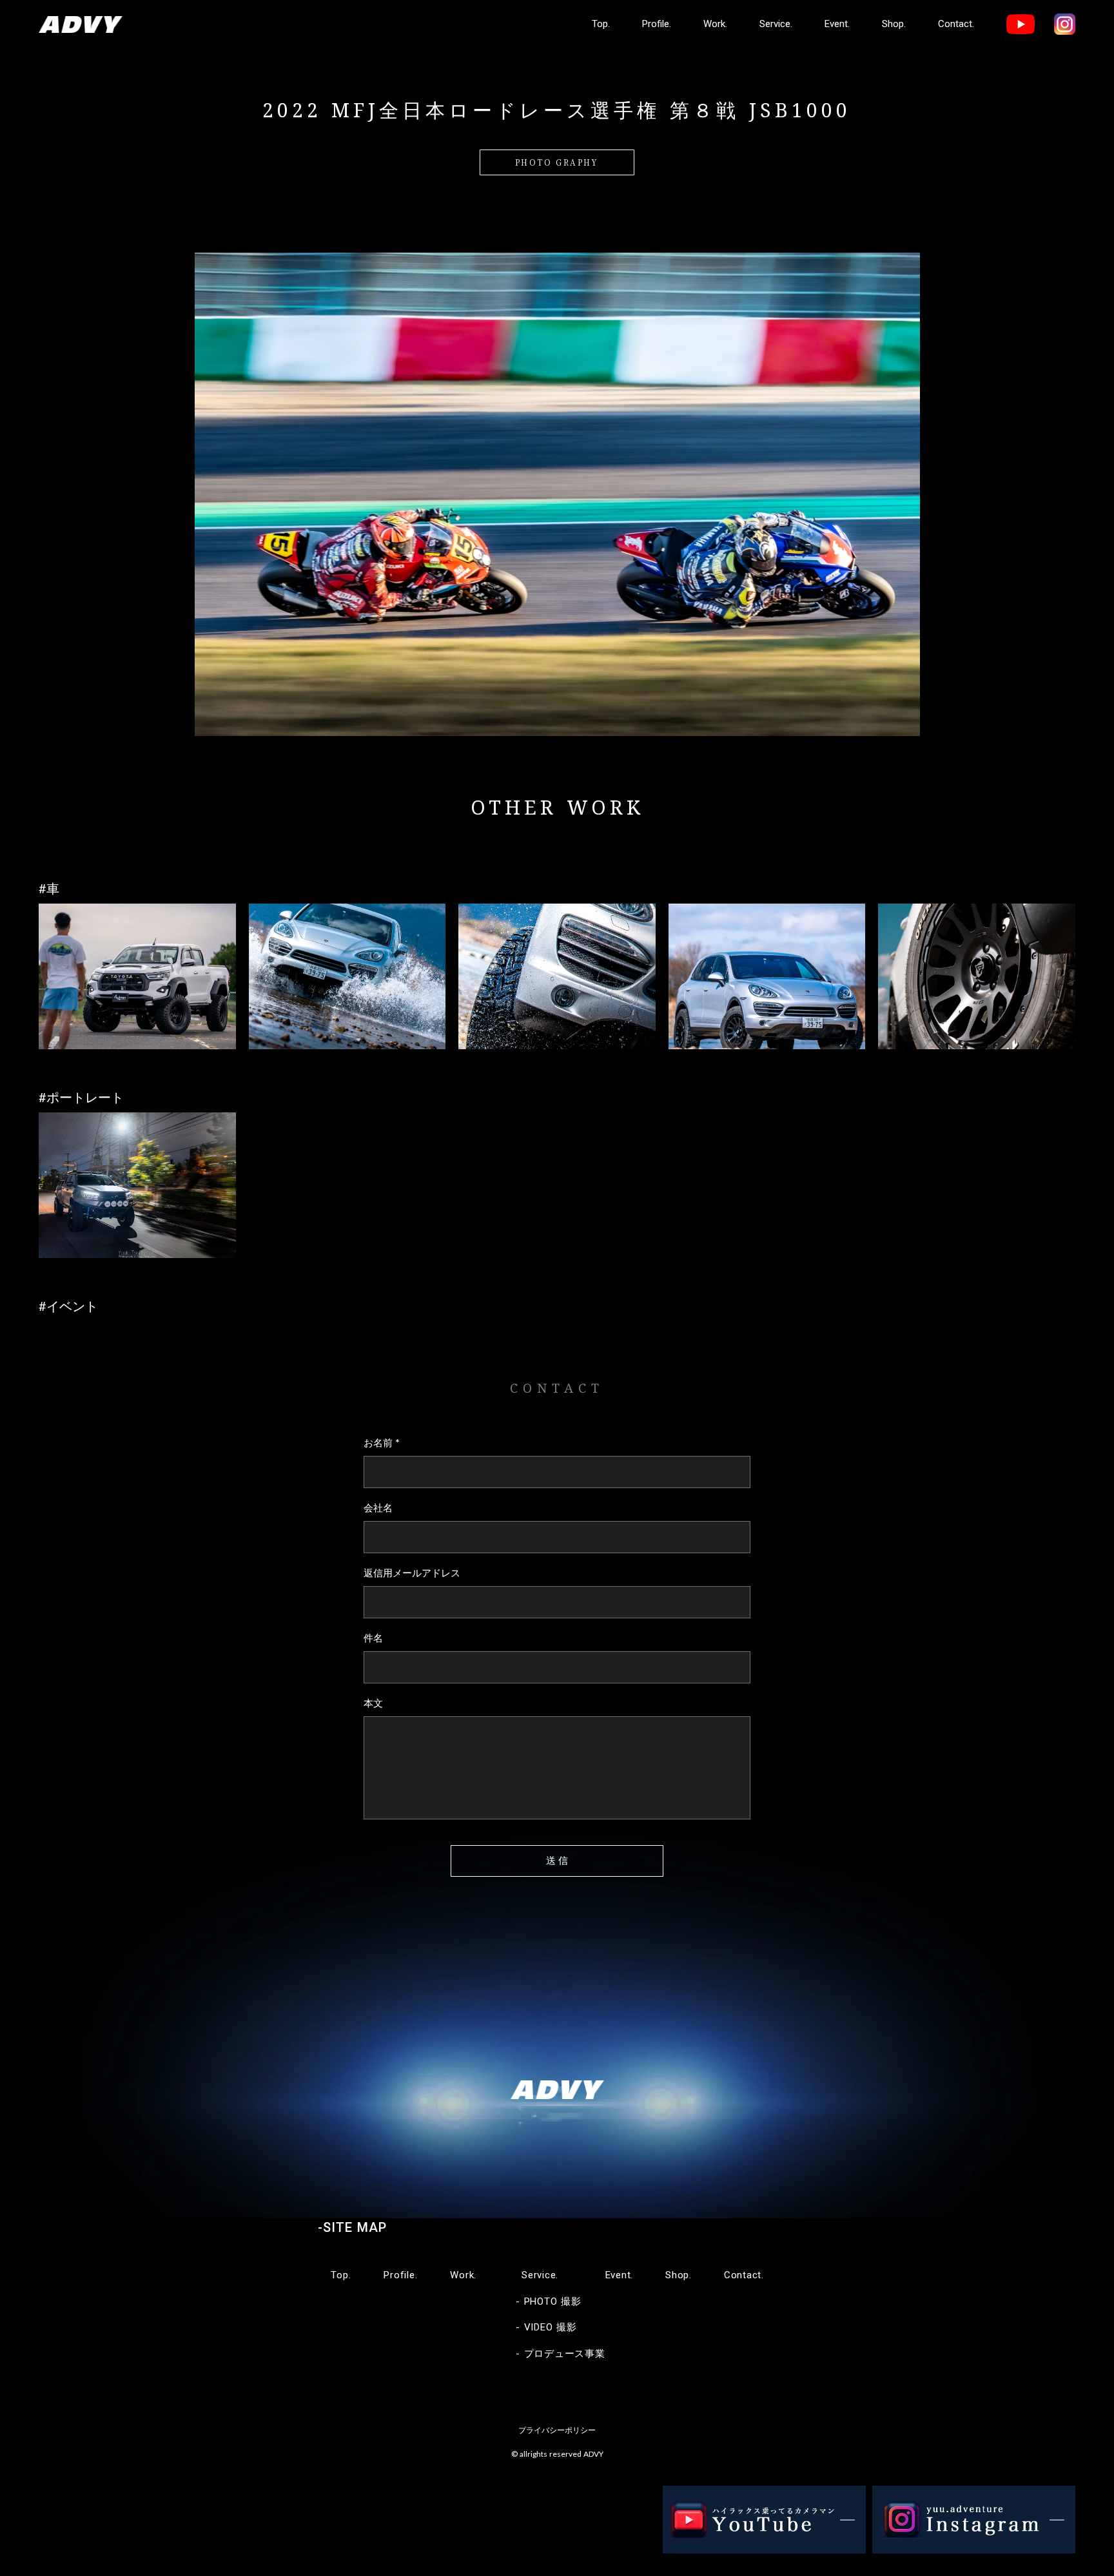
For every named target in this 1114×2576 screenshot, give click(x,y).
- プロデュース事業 (561, 2354)
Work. (715, 24)
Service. (776, 24)
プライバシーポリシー (557, 2430)
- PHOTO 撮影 (549, 2301)
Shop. (894, 24)
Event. (837, 24)
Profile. (657, 24)
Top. (601, 24)
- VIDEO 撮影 (546, 2327)
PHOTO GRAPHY (557, 162)
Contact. (956, 24)
